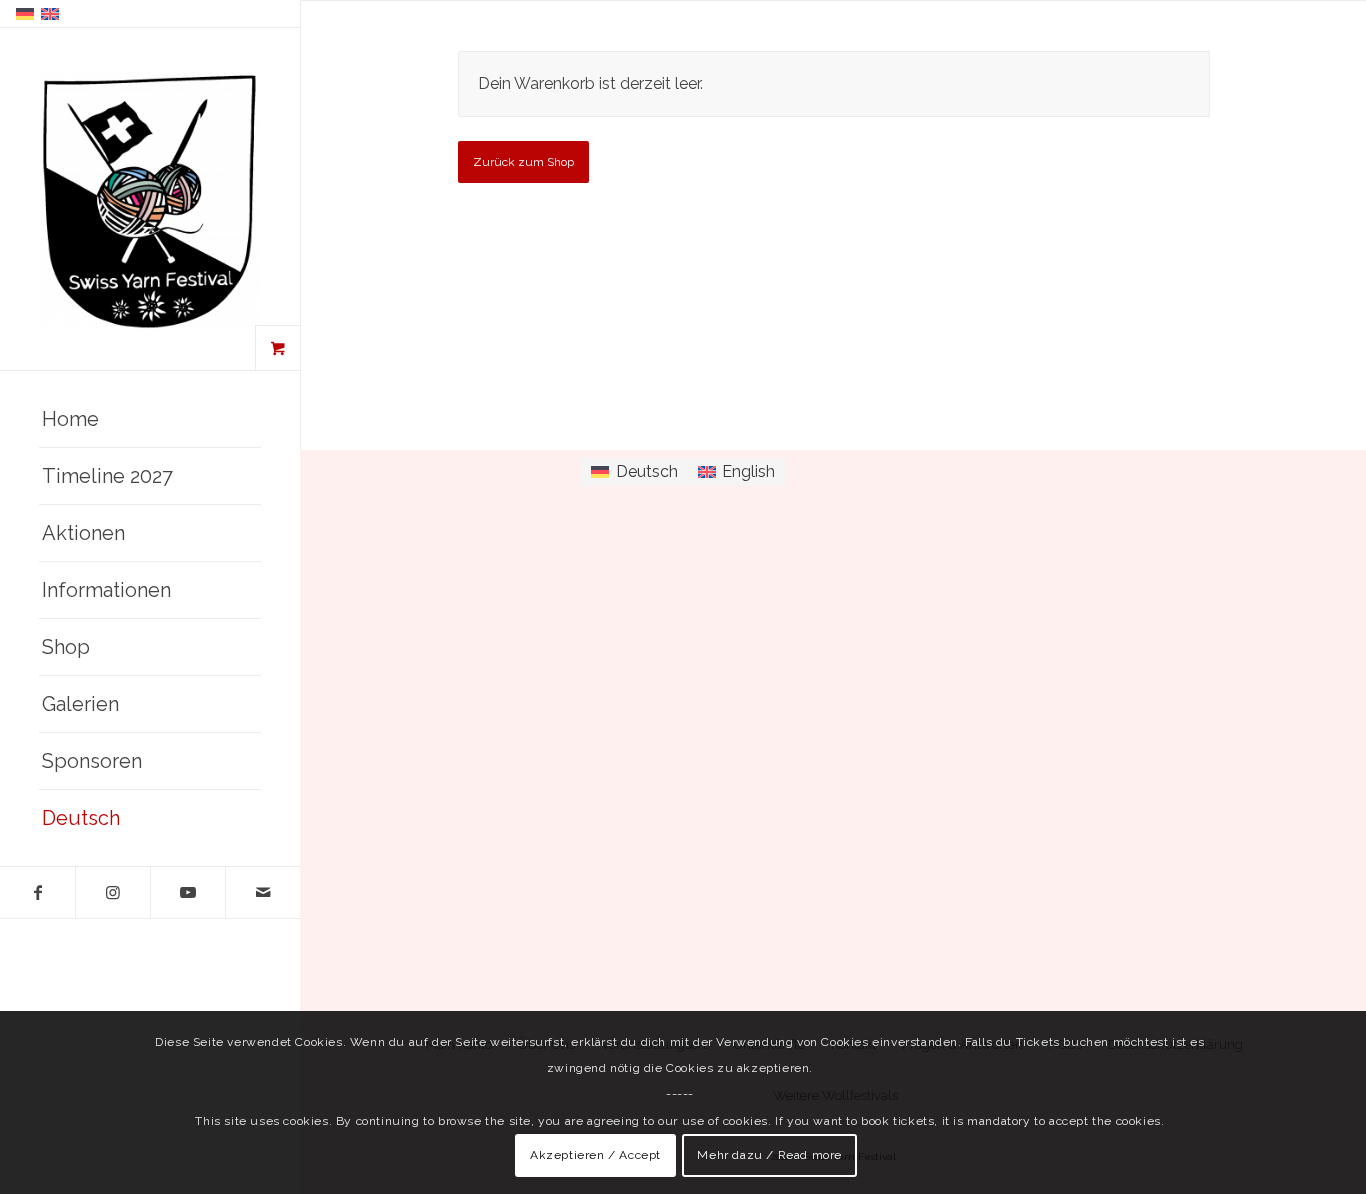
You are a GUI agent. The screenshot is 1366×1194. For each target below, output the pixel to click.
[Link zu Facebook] (37, 892)
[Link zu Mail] (262, 892)
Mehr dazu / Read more (769, 1155)
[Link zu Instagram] (112, 892)
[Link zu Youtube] (187, 892)
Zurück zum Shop (523, 162)
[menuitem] (150, 419)
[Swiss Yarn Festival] (150, 200)
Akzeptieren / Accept (595, 1155)
